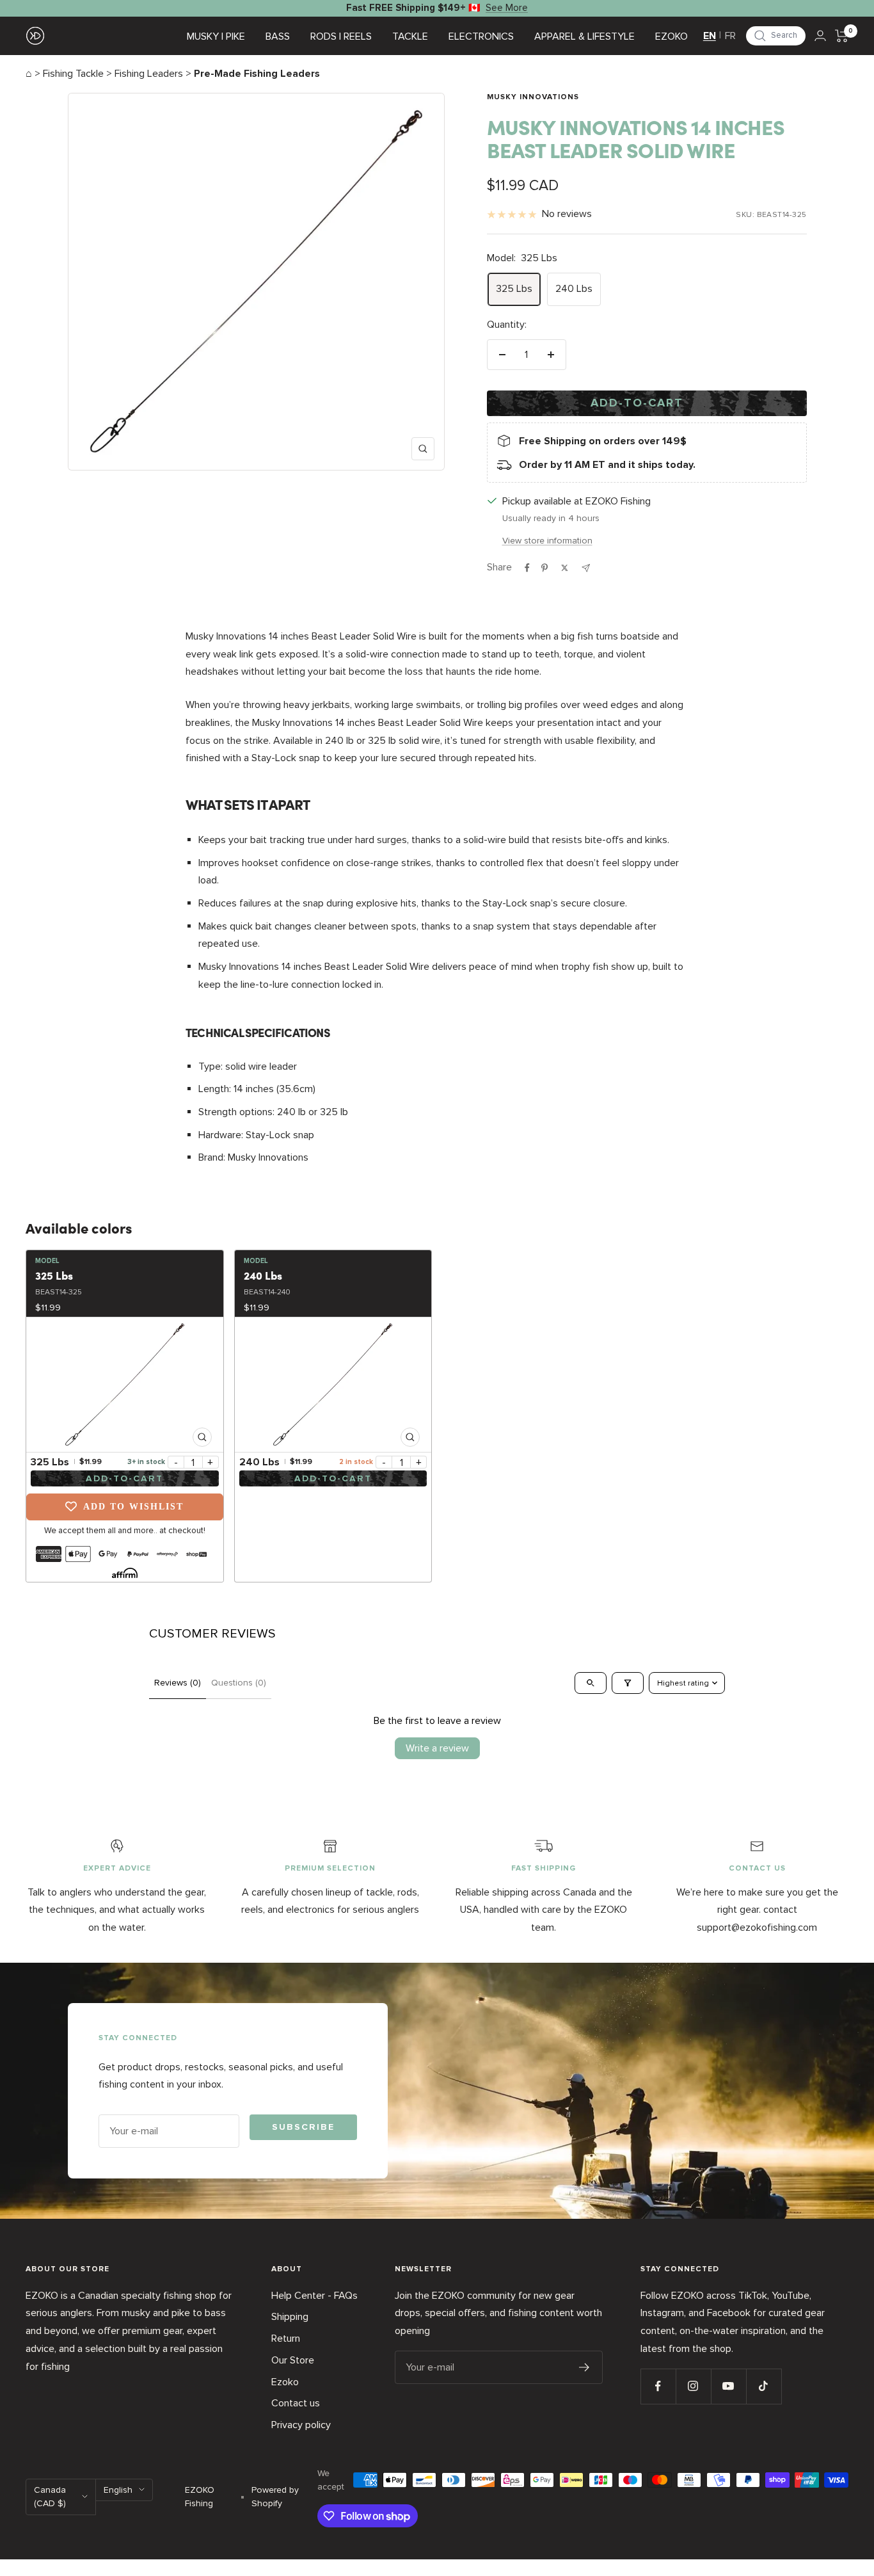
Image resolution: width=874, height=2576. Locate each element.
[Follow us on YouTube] (728, 2386)
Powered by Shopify (275, 2497)
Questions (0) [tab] (239, 1683)
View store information (547, 541)
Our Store (293, 2360)
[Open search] (591, 1683)
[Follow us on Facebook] (658, 2386)
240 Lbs (574, 289)
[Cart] (842, 36)
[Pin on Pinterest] (544, 568)
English (118, 2490)
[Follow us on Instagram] (693, 2386)
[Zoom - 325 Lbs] (125, 1385)
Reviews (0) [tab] (178, 1683)
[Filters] (628, 1683)
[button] (776, 36)
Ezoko (285, 2382)
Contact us (296, 2403)
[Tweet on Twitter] (565, 568)
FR (730, 36)
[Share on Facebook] (527, 568)
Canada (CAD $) (50, 2497)
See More (507, 8)
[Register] (584, 2367)
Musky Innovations (533, 97)
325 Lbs (514, 289)
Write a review (437, 1748)
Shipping (290, 2317)
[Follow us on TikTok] (764, 2386)
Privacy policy (301, 2425)
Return (286, 2339)
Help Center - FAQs (314, 2296)
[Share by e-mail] (586, 568)
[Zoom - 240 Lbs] (333, 1385)
